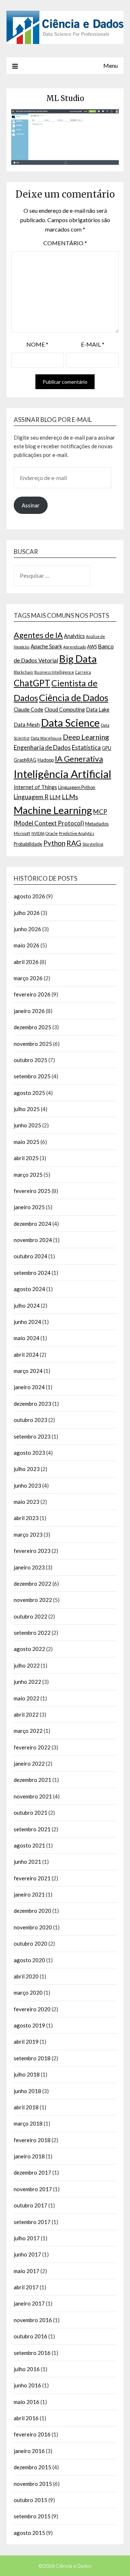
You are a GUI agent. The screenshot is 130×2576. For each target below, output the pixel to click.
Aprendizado (75, 647)
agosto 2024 (29, 1289)
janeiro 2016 (29, 2451)
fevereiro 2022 (32, 1747)
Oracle (52, 833)
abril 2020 (26, 1976)
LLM (55, 797)
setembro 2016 (32, 2353)
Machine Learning (53, 810)
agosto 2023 (29, 1453)
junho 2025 (27, 1125)
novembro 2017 (33, 2189)
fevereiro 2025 (32, 1191)
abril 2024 (26, 1355)
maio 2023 (27, 1502)
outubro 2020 (31, 1943)
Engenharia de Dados (42, 747)
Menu (110, 65)
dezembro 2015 (32, 2467)
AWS (92, 647)
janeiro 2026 (29, 1011)
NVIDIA (38, 833)
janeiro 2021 (29, 1894)
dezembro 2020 (32, 1911)
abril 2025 (26, 1158)
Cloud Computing (65, 710)
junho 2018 (27, 2091)
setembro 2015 (32, 2516)
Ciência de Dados (74, 697)
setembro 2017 (32, 2222)
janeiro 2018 (29, 2156)
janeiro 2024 (29, 1387)
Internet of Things (35, 787)
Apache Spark (46, 646)
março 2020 (28, 1992)
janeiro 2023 (29, 1567)
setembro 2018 (32, 2058)
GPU (107, 748)
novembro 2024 (33, 1240)
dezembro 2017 (32, 2172)
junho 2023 (27, 1485)
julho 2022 (27, 1665)
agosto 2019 (29, 2025)
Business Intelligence (54, 672)
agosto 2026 (29, 896)
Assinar (31, 505)
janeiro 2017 (29, 2303)
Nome (37, 344)
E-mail (93, 344)
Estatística (86, 747)
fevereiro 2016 (32, 2434)
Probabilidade (28, 844)
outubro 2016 (31, 2336)
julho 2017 (27, 2238)
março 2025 (28, 1175)
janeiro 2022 (29, 1763)
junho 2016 (27, 2385)
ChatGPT (32, 683)
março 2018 (28, 2123)
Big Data (78, 659)
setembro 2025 (32, 1076)
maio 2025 (27, 1142)
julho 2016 (27, 2369)
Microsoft (22, 833)
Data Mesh (27, 725)
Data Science (70, 723)
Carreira (83, 672)
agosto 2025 (29, 1093)
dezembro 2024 (32, 1224)
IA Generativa (79, 759)
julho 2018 (27, 2074)
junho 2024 (27, 1322)
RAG (74, 843)
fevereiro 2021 (32, 1878)
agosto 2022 (29, 1649)
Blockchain (23, 672)
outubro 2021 (31, 1813)
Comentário (65, 243)
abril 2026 (26, 962)
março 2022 (28, 1731)
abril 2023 (26, 1518)
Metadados (97, 824)
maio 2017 (27, 2271)
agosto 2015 (29, 2533)
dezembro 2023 (32, 1404)
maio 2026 (27, 945)
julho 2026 (27, 913)
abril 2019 (26, 2042)
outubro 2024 (31, 1256)
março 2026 (28, 978)
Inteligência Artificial (62, 774)
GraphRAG (25, 760)
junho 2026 (27, 929)
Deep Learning (86, 737)
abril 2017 (26, 2287)
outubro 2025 (31, 1060)
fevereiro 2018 (32, 2140)
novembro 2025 (33, 1044)
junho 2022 (27, 1682)
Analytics (74, 636)
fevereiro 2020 (32, 2009)
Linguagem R (31, 797)
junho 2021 (27, 1862)
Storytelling (93, 844)
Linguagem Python (77, 787)
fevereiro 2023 (32, 1551)
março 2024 (28, 1371)
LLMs (70, 797)
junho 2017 (27, 2254)
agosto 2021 (29, 1845)
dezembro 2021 (32, 1780)
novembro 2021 (33, 1796)
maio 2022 (27, 1698)
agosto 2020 (29, 1960)
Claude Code (29, 710)
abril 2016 (26, 2418)
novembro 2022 (33, 1600)
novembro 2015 (33, 2484)
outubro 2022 (31, 1616)
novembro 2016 (33, 2320)
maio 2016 (27, 2402)
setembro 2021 (32, 1829)
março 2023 (28, 1534)
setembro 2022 (32, 1633)
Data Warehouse (46, 738)
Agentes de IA (38, 635)
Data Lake (98, 710)
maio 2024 (27, 1338)
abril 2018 (26, 2107)
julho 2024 (27, 1305)
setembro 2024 (32, 1273)
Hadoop (46, 760)
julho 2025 (27, 1109)
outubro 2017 (31, 2205)
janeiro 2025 (29, 1207)
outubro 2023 (31, 1420)
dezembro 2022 (32, 1584)
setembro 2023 (32, 1436)
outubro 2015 (31, 2500)
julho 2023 (27, 1469)
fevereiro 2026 (32, 994)
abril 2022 (26, 1714)
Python (54, 843)
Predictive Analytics (77, 833)
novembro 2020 (33, 1927)
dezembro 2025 (32, 1027)
